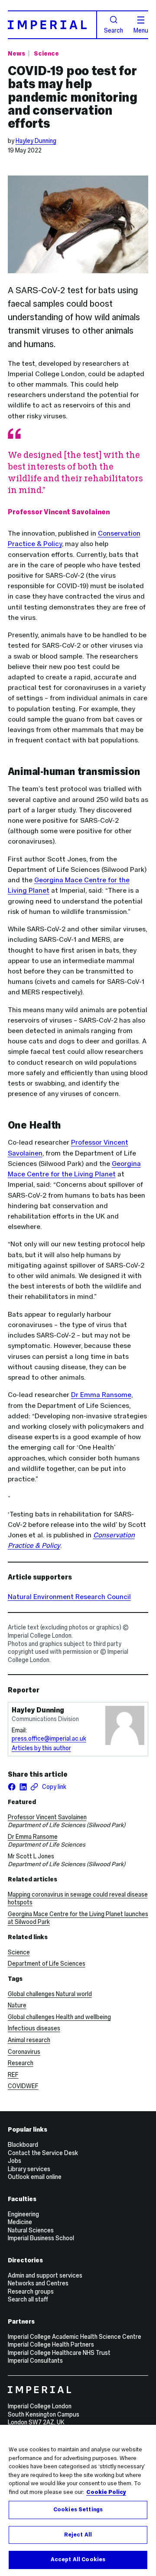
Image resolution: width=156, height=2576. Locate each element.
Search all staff (28, 2299)
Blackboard (23, 2145)
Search (114, 30)
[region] (78, 2500)
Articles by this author (41, 1748)
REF (13, 2075)
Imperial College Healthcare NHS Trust (59, 2353)
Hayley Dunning (36, 141)
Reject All (78, 2535)
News (16, 53)
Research (21, 2063)
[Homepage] (53, 25)
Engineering (23, 2214)
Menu (141, 30)
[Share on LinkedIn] (23, 1787)
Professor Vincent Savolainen (47, 1817)
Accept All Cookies (78, 2559)
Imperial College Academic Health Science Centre (75, 2337)
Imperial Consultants (35, 2361)
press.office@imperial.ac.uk (49, 1738)
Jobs (15, 2161)
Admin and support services (45, 2275)
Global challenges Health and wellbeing (59, 2017)
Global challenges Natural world (50, 1994)
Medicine (20, 2222)
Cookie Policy (106, 2492)
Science (46, 53)
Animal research (29, 2040)
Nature (17, 2005)
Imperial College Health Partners (51, 2344)
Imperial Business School (41, 2238)
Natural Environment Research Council (69, 1597)
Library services (29, 2169)
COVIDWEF (23, 2086)
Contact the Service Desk (43, 2153)
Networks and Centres (38, 2283)
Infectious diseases (34, 2028)
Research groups (31, 2291)
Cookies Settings (78, 2510)
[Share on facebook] (12, 1787)
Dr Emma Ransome (101, 1395)
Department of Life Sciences (47, 1963)
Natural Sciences (31, 2230)
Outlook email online (35, 2177)
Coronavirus (24, 2052)
